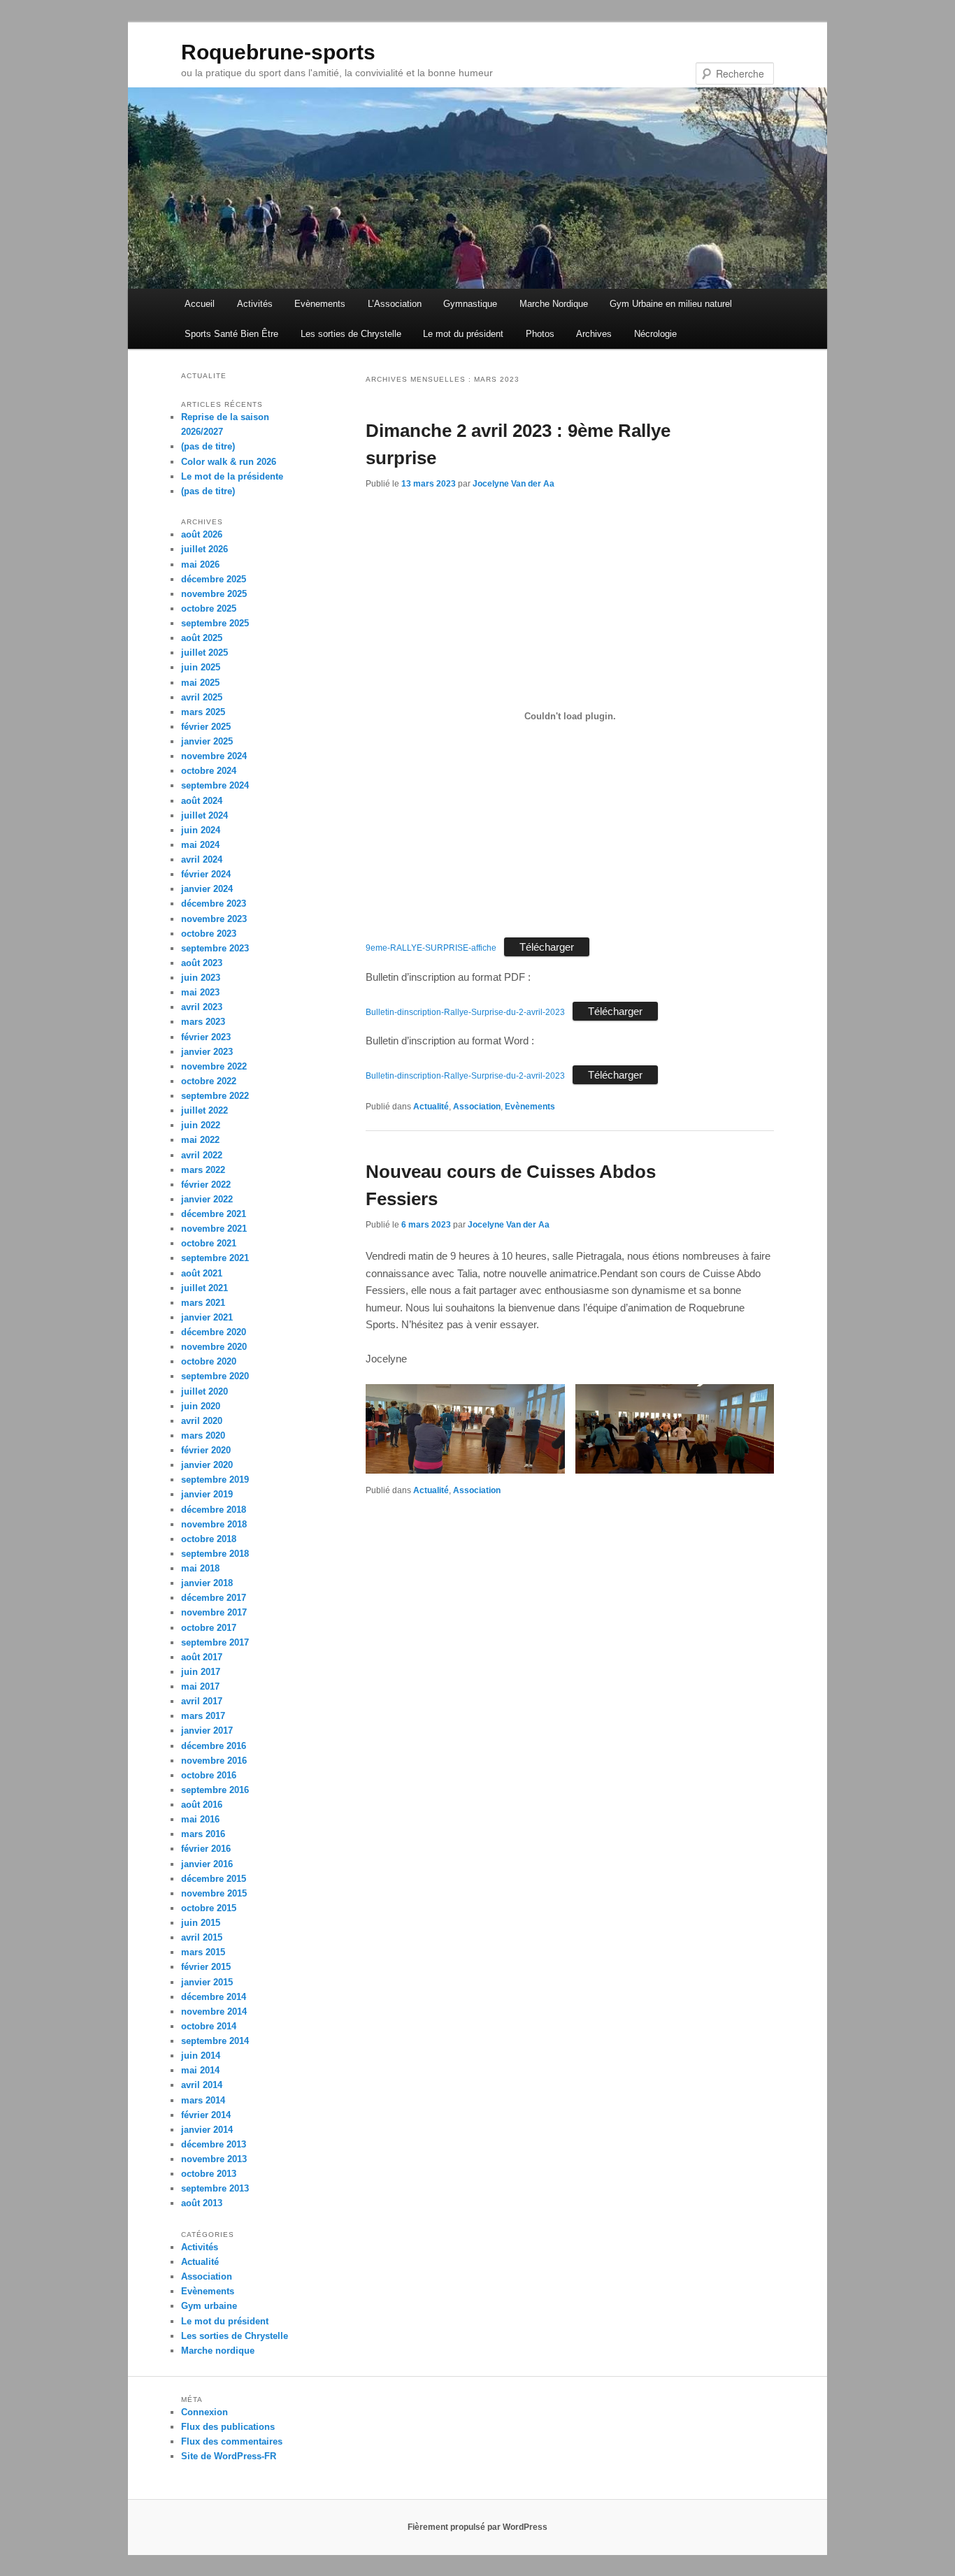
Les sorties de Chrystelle (351, 334)
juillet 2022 (204, 1110)
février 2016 (206, 1849)
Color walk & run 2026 (229, 462)
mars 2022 (203, 1170)
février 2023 (206, 1037)
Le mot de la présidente (232, 476)
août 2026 (202, 534)
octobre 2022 (209, 1081)
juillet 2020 (204, 1391)
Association (477, 1107)
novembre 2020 (214, 1347)
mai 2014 (200, 2070)
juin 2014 (201, 2056)
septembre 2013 (215, 2188)
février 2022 (206, 1185)
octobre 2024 (209, 771)
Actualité (431, 1107)
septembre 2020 (215, 1376)
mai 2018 (200, 1568)
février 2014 (206, 2115)
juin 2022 (201, 1125)
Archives (594, 334)
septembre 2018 (215, 1554)
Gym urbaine (209, 2306)
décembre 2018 (214, 1510)
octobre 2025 (209, 609)
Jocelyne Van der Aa (514, 484)
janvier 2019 (207, 1494)
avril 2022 (202, 1155)
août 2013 (202, 2203)
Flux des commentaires (232, 2441)
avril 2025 (202, 697)
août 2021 (202, 1273)
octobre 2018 (209, 1539)
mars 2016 (203, 1834)
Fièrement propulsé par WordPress (477, 2527)
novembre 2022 (214, 1066)
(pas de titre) (208, 446)
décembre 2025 (214, 579)
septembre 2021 (215, 1258)
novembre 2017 (214, 1612)
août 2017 (202, 1657)
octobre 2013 (209, 2174)
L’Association (395, 304)
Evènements (320, 304)
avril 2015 (202, 1937)
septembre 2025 (215, 623)
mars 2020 (203, 1435)
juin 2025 (201, 667)
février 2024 (206, 874)
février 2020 (206, 1450)
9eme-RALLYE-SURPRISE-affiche (431, 948)
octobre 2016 (209, 1775)
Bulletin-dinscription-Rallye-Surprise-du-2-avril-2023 (465, 1012)
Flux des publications (228, 2427)
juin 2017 (201, 1672)
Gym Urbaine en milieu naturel (671, 304)
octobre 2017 (209, 1628)
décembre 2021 (214, 1214)
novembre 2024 (214, 756)
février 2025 (206, 727)
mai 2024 (200, 845)
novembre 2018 (214, 1524)
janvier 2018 (207, 1583)
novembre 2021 (214, 1229)
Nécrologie (655, 334)
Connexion (204, 2412)
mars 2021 (203, 1303)
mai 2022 (200, 1140)
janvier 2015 (207, 1982)
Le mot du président (463, 334)
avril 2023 (202, 1007)
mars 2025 (203, 712)
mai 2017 (200, 1686)
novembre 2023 (214, 919)
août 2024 (202, 801)
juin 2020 (201, 1406)
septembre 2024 (215, 785)
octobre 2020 (209, 1361)
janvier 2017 (207, 1730)
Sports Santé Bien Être (231, 334)
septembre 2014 (215, 2041)
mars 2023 (203, 1022)
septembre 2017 (215, 1642)
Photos (540, 334)
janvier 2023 (207, 1052)
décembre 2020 (214, 1332)
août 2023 (202, 963)
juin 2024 (201, 830)
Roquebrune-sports (278, 52)
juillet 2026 (204, 549)
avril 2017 (202, 1701)
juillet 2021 (204, 1288)
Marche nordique (218, 2351)
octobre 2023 (209, 934)
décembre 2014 (214, 1997)
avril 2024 (202, 859)
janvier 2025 (207, 741)
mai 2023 (200, 992)
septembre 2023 (215, 948)
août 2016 (202, 1805)
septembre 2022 (215, 1096)
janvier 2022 (207, 1199)
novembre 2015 (214, 1893)
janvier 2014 (207, 2130)
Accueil (200, 304)
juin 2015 (201, 1923)
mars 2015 (203, 1952)
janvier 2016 (207, 1864)
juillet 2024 (204, 815)
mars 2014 (203, 2100)
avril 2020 (202, 1421)
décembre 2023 (214, 904)
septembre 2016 (215, 1790)
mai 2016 (200, 1819)
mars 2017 (203, 1716)
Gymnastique (470, 304)
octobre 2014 (209, 2026)
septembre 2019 (215, 1480)
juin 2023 (201, 978)
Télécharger (547, 947)
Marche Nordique (554, 304)
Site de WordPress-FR (229, 2456)
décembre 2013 (214, 2144)
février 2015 (206, 1967)
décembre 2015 (214, 1879)
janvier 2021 (207, 1317)
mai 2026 (200, 564)
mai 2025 (200, 683)
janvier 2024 (207, 889)
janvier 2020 (207, 1465)
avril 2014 (202, 2085)
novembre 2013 (214, 2159)
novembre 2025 (214, 594)
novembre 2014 (214, 2012)
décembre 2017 (214, 1598)
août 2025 (202, 638)
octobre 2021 (209, 1243)
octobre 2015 (209, 1908)
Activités (255, 304)
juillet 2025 (204, 653)
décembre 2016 (214, 1746)
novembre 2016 (214, 1761)
